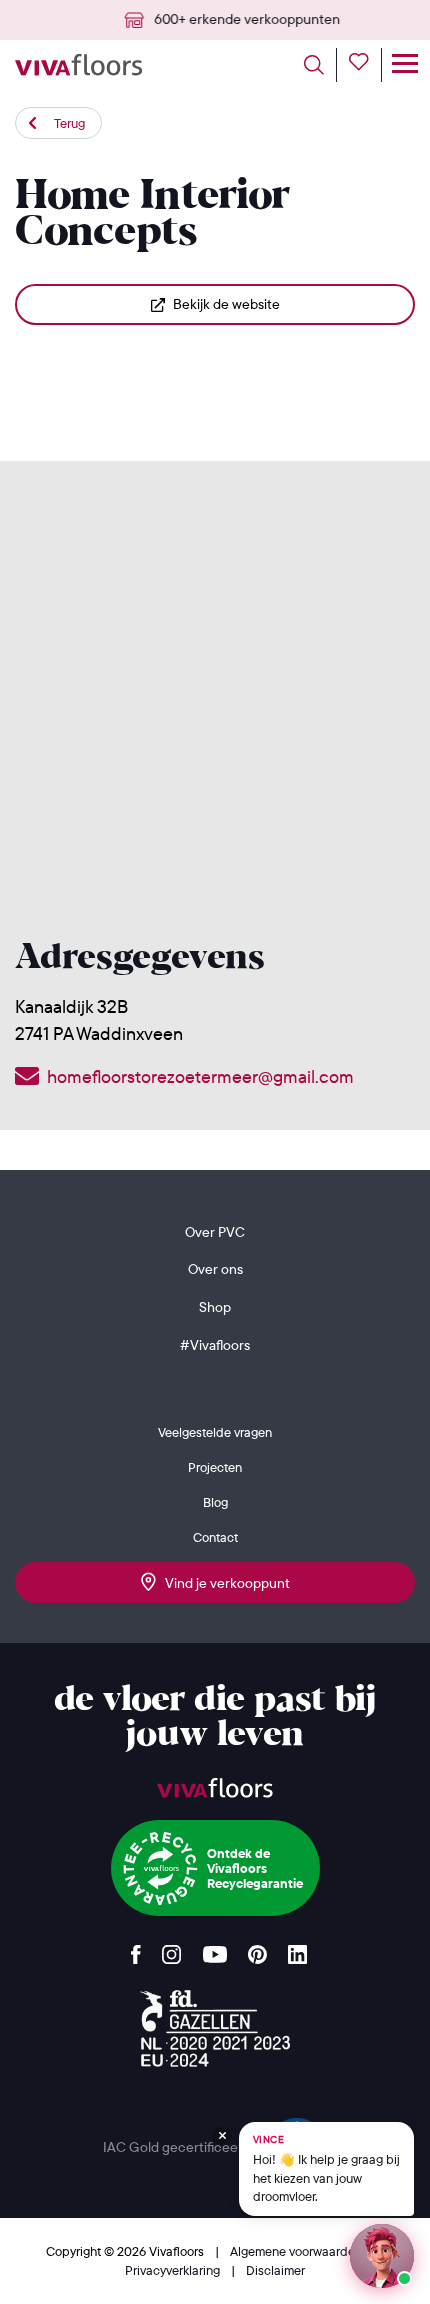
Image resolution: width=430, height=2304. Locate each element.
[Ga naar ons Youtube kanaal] (215, 1949)
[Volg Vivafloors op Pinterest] (257, 1949)
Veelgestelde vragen (215, 1432)
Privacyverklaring (174, 2270)
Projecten (215, 1467)
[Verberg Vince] (222, 2136)
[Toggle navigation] (404, 65)
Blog (215, 1502)
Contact (215, 1537)
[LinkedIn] (297, 1949)
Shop (215, 1307)
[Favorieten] (365, 65)
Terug (69, 123)
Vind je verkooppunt (223, 1583)
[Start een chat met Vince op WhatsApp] (382, 2256)
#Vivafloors (215, 1345)
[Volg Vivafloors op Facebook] (136, 1949)
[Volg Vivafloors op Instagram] (172, 1949)
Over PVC (215, 1232)
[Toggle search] (320, 65)
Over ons (215, 1269)
